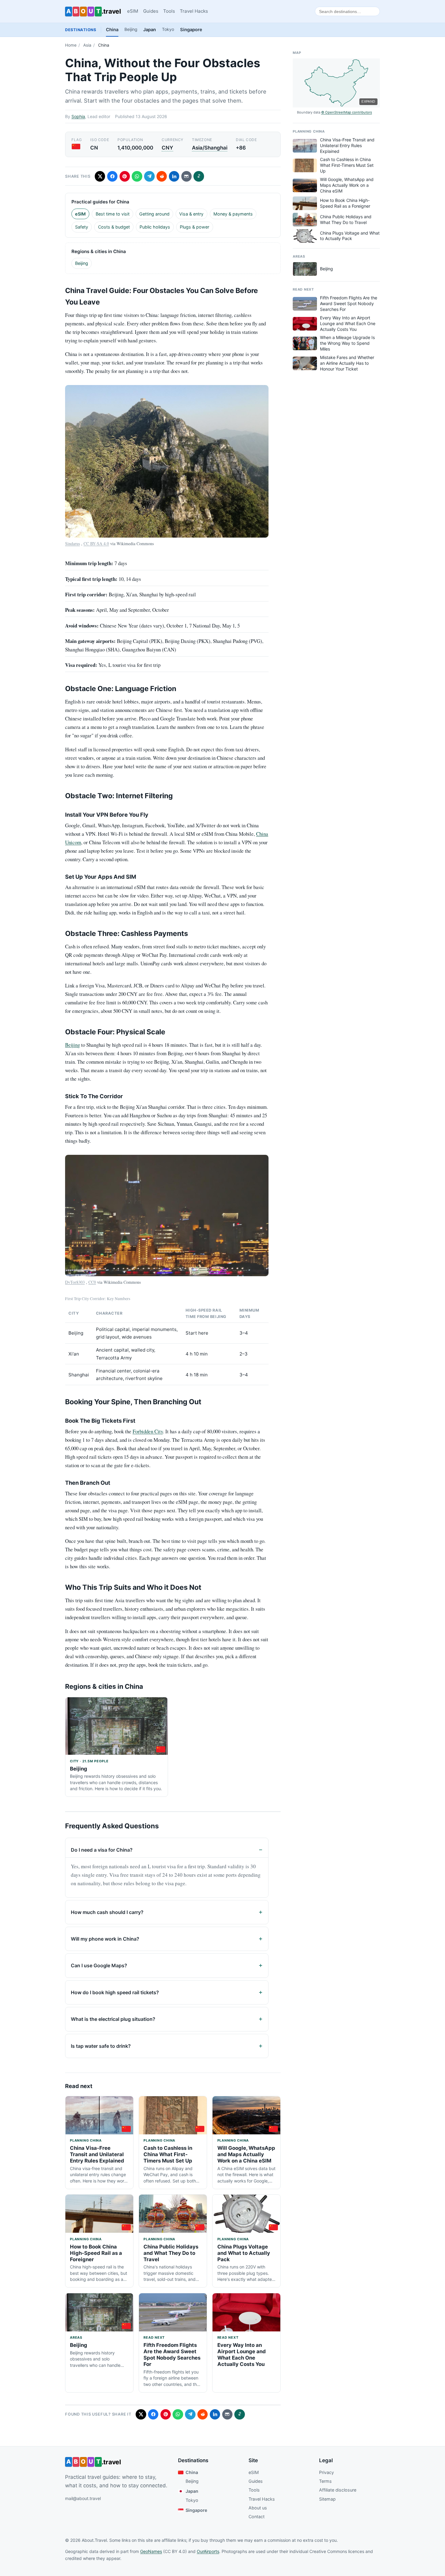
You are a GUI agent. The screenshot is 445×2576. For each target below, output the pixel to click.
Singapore (191, 30)
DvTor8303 (75, 1282)
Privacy (326, 2472)
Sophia (78, 116)
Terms (325, 2481)
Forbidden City (148, 1431)
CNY (167, 148)
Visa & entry (191, 214)
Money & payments (233, 214)
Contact (257, 2517)
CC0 (92, 1282)
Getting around (154, 214)
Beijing (131, 29)
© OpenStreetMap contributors (347, 112)
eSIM (133, 11)
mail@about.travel (83, 2498)
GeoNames (151, 2551)
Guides (151, 11)
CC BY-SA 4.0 (96, 544)
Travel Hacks (194, 11)
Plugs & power (194, 227)
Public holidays (155, 227)
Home (71, 45)
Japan (150, 30)
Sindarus (73, 544)
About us (258, 2508)
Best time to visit (113, 214)
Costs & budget (114, 227)
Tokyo (168, 29)
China (112, 30)
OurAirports (208, 2551)
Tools (169, 11)
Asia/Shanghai (210, 148)
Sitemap (327, 2499)
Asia (87, 45)
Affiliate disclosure (338, 2490)
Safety (82, 227)
